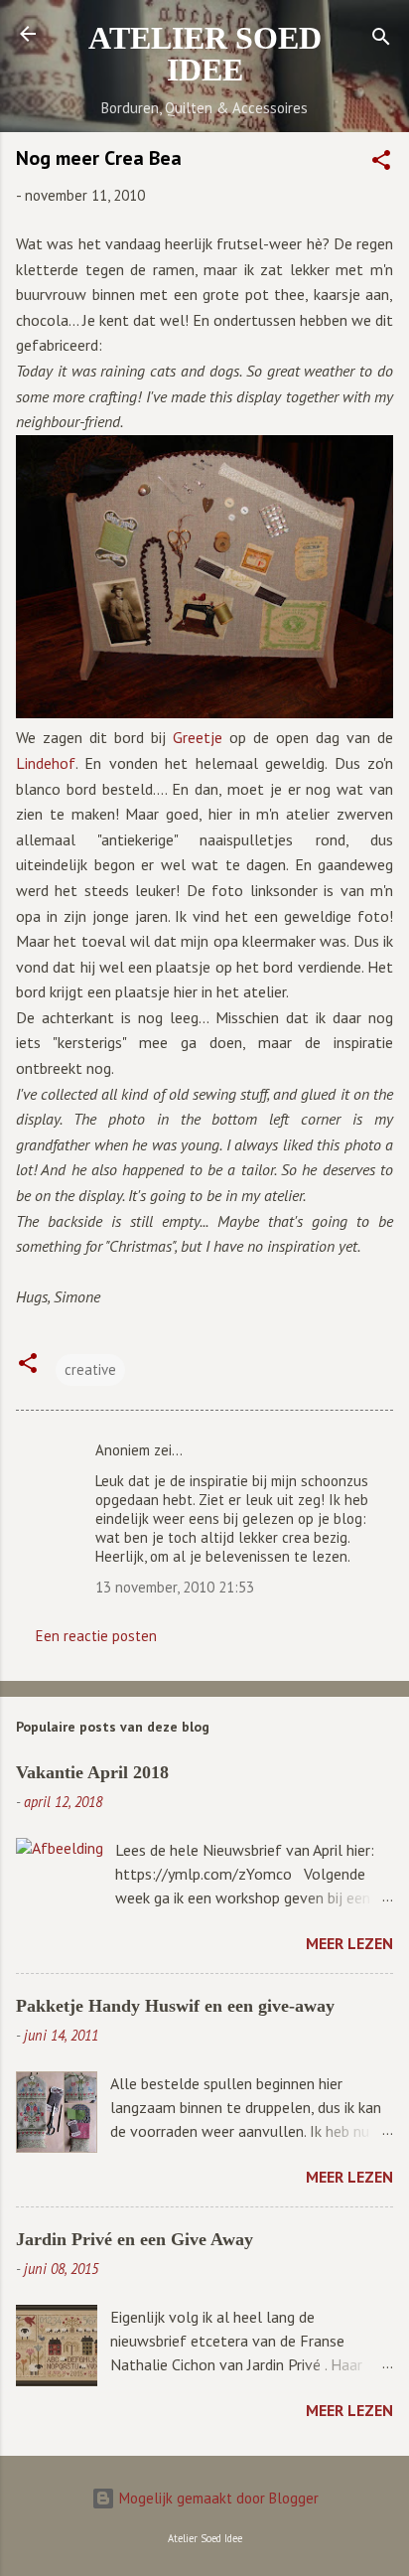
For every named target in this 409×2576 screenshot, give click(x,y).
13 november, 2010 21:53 (175, 1587)
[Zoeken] (381, 40)
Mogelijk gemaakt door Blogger (217, 2498)
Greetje (198, 737)
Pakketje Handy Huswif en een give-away (175, 2006)
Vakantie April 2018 (92, 1772)
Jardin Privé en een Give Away (135, 2239)
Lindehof (46, 763)
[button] (381, 163)
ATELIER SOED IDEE (205, 54)
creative (90, 1369)
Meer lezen (349, 1943)
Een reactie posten (96, 1636)
